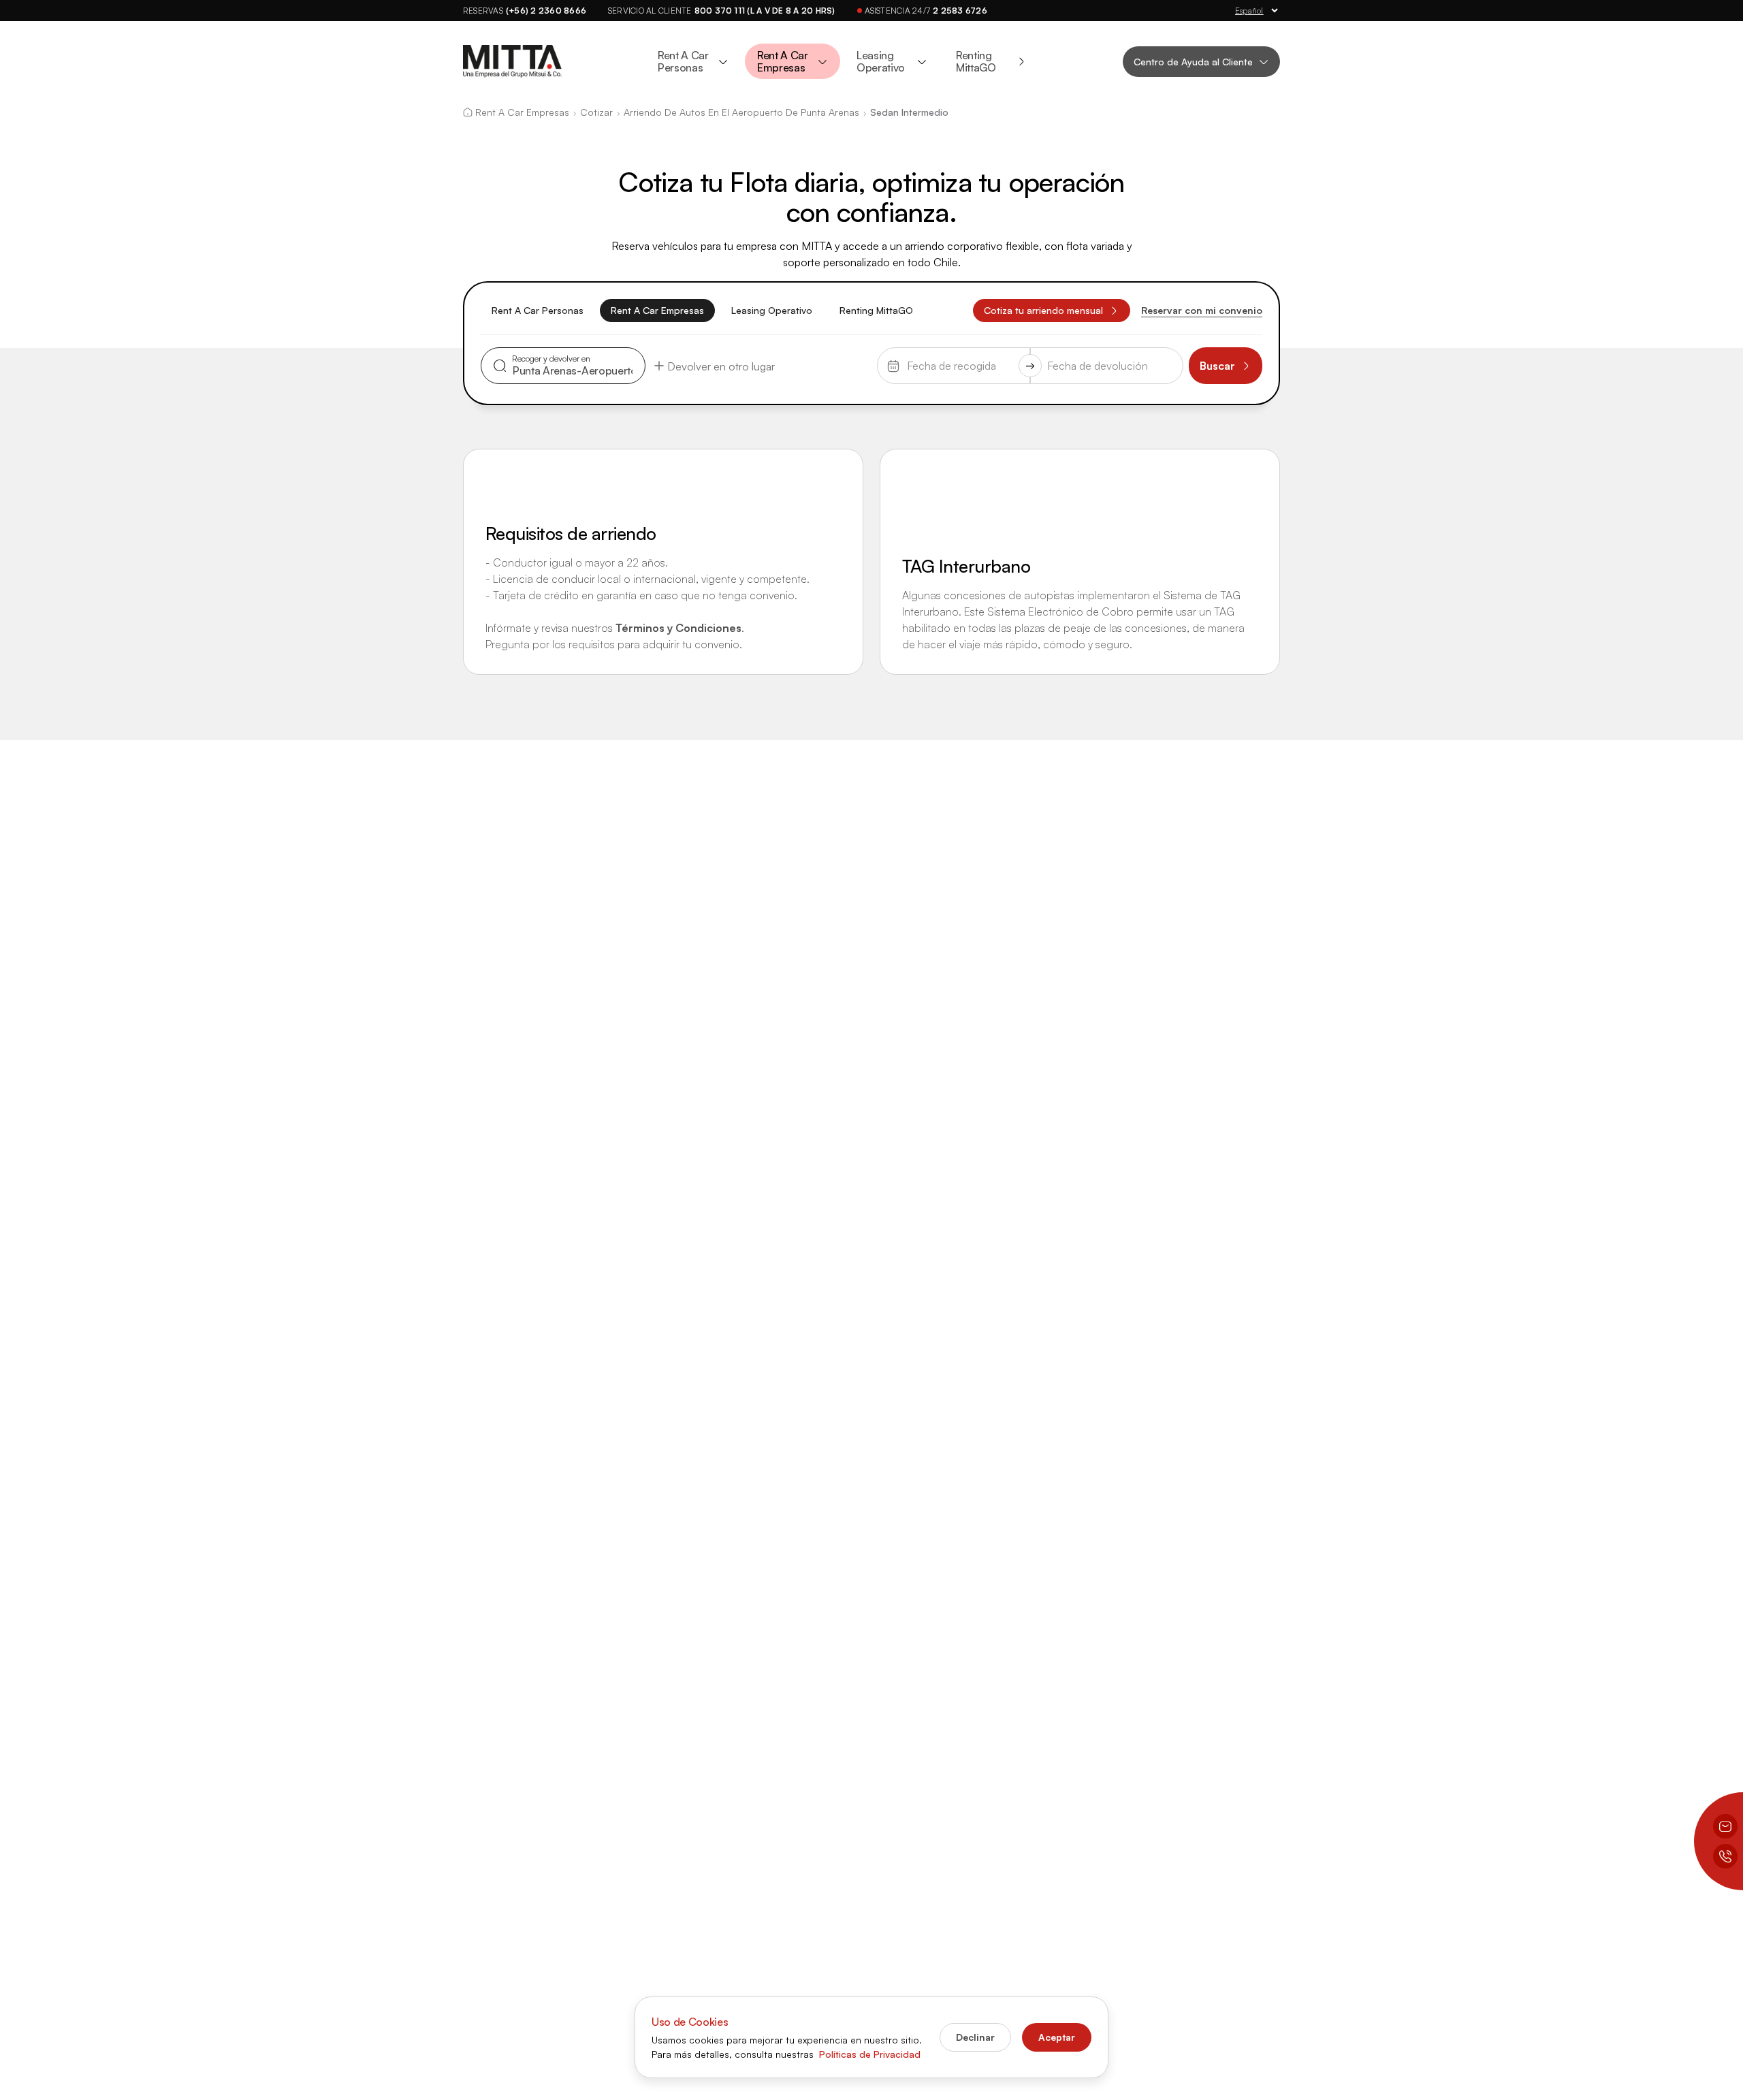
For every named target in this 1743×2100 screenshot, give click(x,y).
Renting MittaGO (876, 310)
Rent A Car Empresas (657, 310)
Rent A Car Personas (538, 310)
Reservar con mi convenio (1202, 310)
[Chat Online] (1725, 1826)
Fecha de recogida (940, 358)
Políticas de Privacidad (870, 2054)
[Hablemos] (1725, 1856)
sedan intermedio (909, 112)
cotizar (596, 112)
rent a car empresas (522, 112)
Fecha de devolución (1097, 358)
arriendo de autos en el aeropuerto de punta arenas (741, 112)
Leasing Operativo (772, 310)
